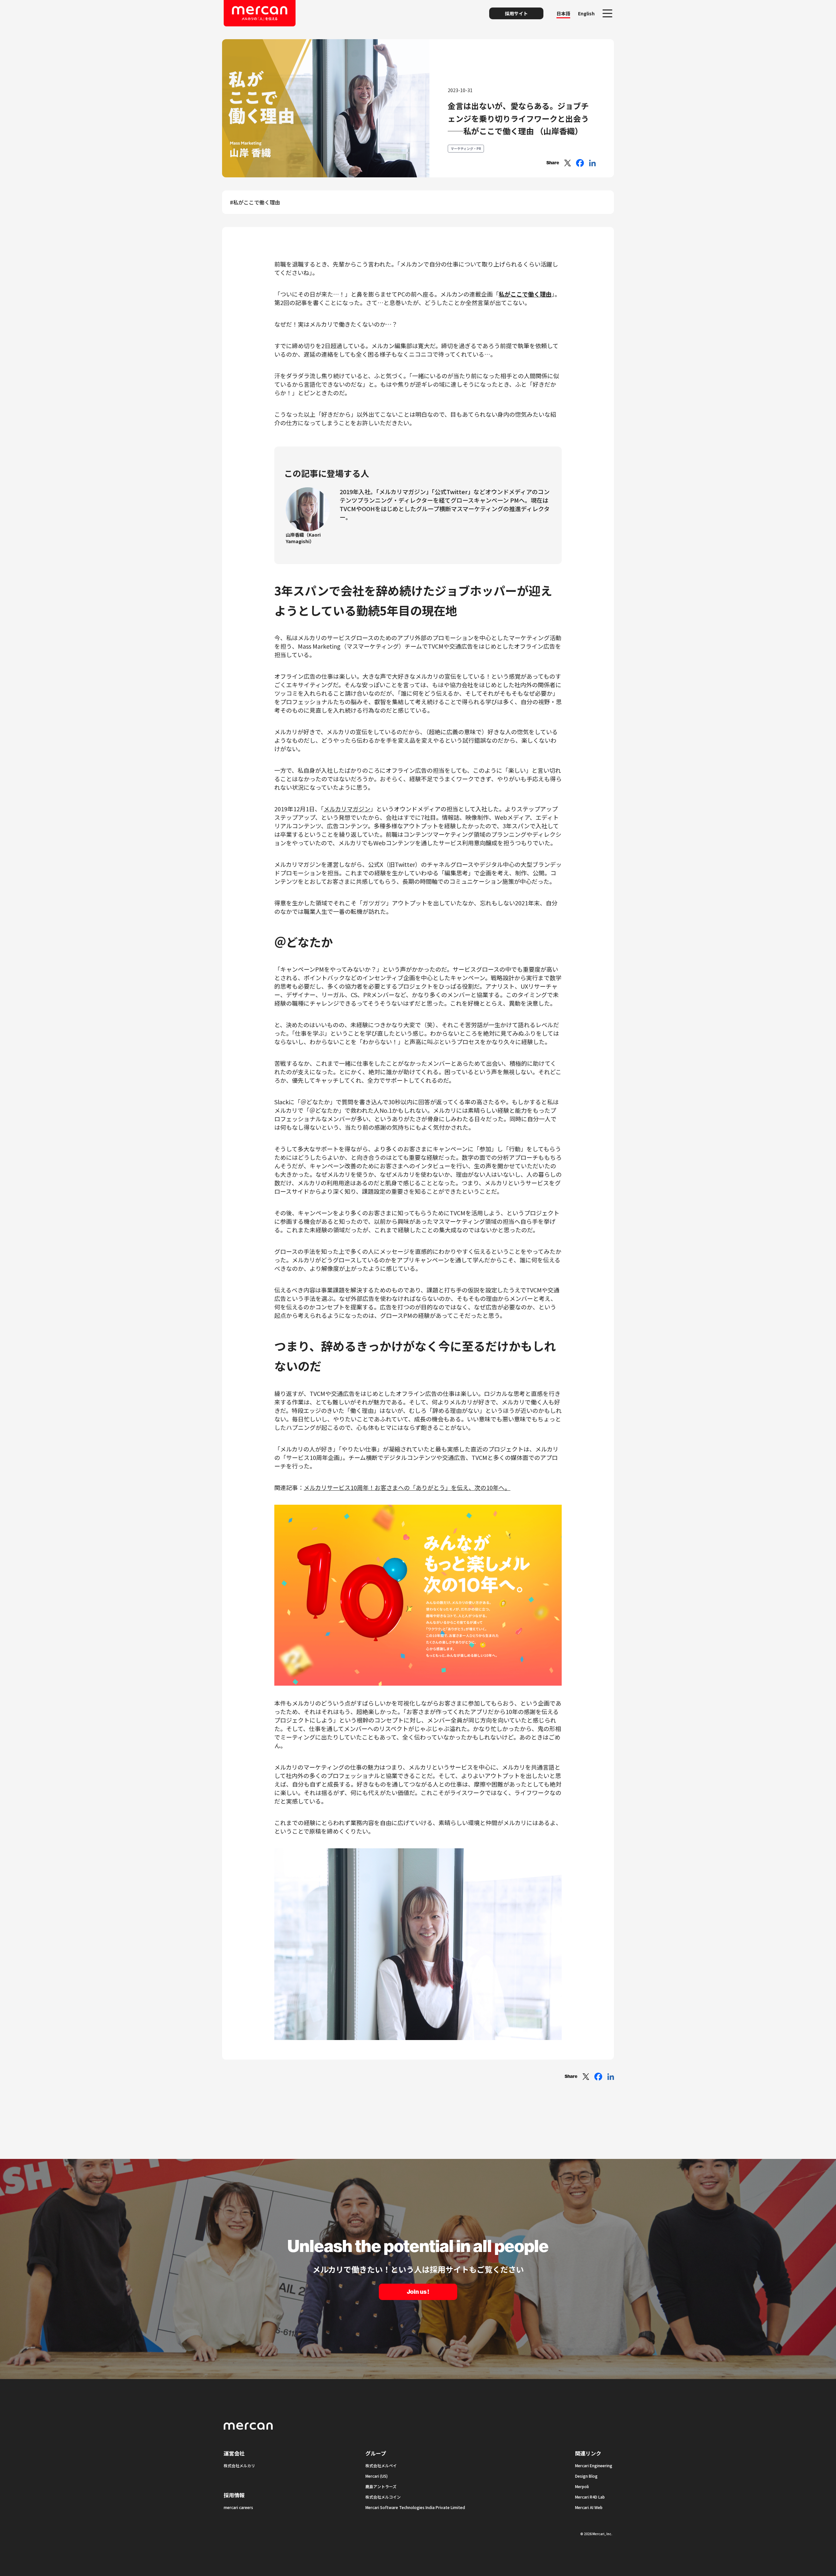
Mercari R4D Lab (590, 2497)
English (586, 13)
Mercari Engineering (594, 2465)
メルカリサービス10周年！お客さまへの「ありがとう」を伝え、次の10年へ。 (407, 1487)
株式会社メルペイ (381, 2465)
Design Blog (586, 2476)
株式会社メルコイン (383, 2497)
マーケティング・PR (466, 148)
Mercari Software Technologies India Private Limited (415, 2507)
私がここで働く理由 (525, 294)
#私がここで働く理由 (255, 202)
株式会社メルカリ (239, 2465)
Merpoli (582, 2486)
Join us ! (418, 2292)
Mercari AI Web (589, 2507)
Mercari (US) (377, 2476)
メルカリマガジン (347, 809)
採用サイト (516, 13)
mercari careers (238, 2507)
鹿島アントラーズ (381, 2486)
